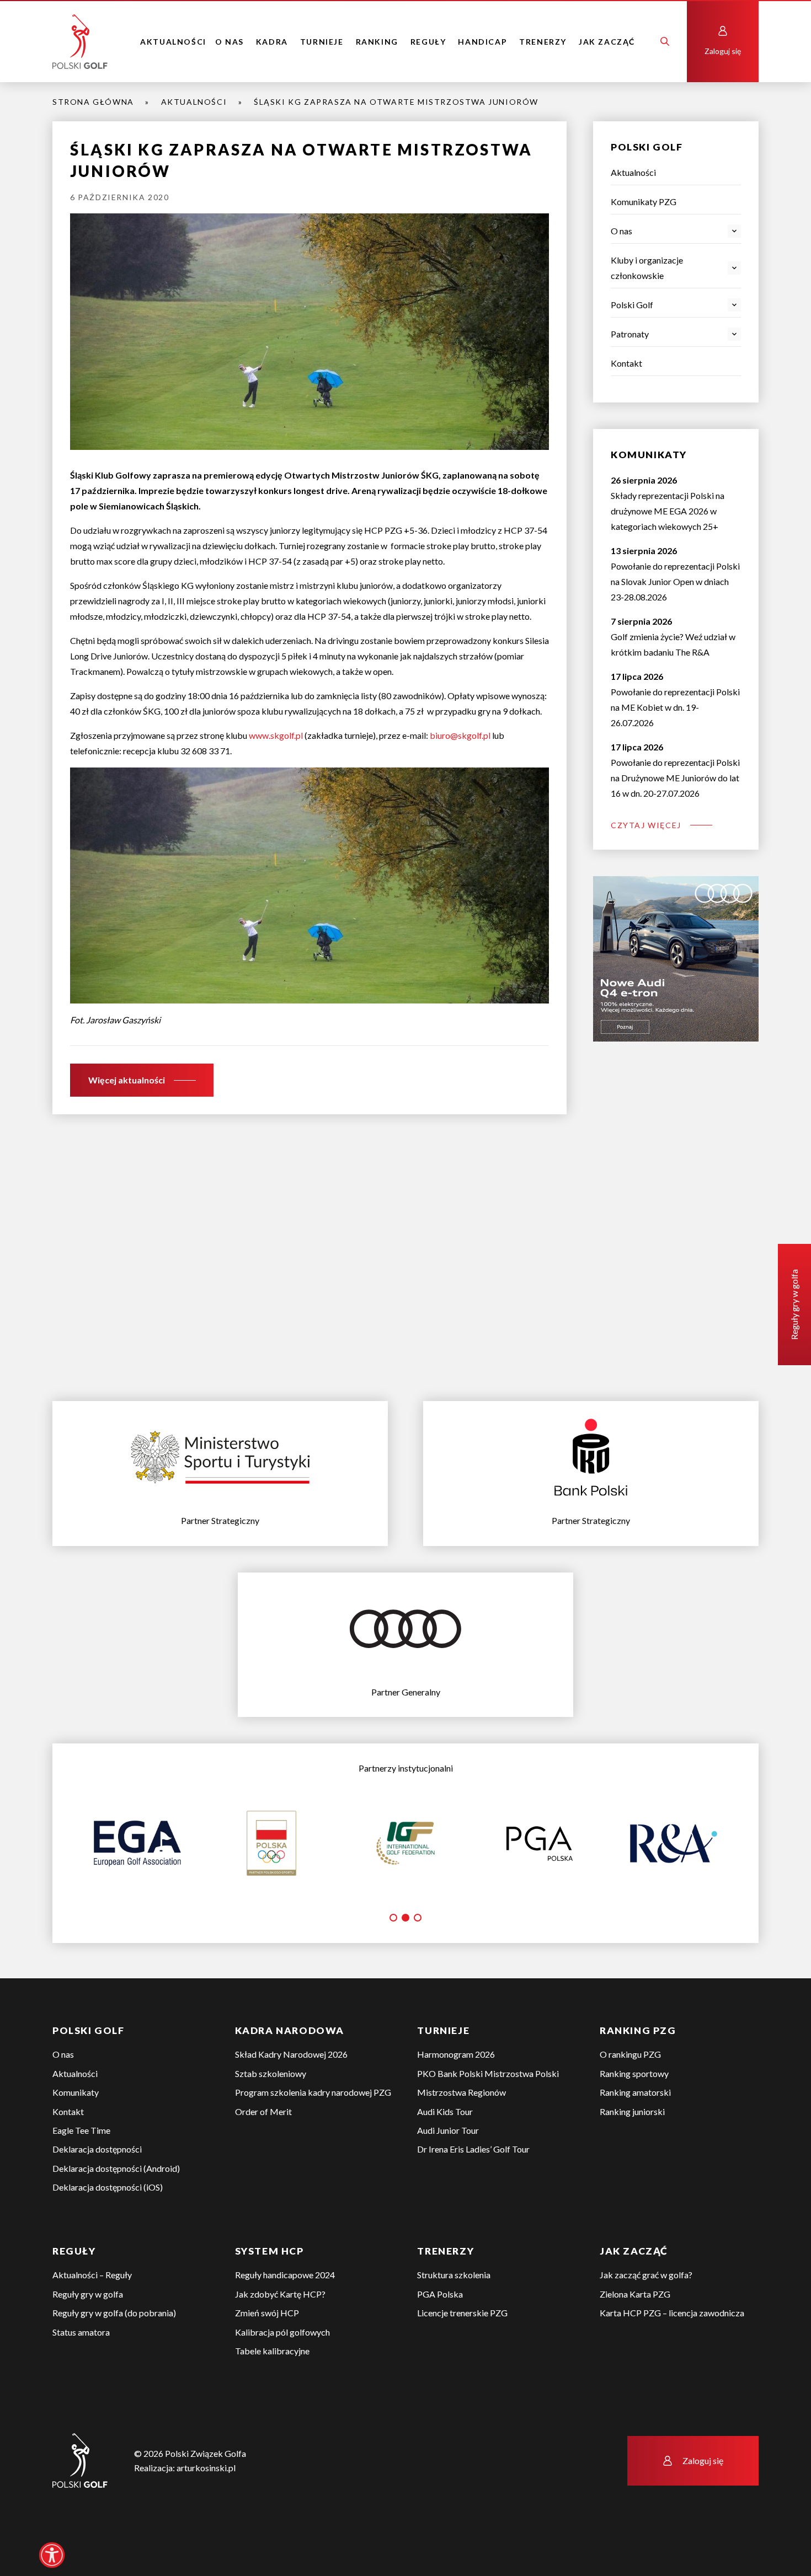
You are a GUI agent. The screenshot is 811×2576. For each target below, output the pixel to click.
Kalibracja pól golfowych (282, 2371)
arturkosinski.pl (206, 2506)
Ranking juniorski (632, 2150)
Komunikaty (76, 2131)
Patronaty (630, 334)
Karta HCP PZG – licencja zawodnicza (672, 2351)
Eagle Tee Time (81, 2169)
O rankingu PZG (630, 2093)
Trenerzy (543, 42)
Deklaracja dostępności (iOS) (108, 2226)
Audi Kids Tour (445, 2150)
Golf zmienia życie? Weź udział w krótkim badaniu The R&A (673, 637)
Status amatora (81, 2371)
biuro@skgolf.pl (460, 735)
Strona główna (93, 102)
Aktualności (173, 42)
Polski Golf (632, 305)
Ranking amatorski (635, 2131)
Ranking (377, 42)
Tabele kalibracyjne (272, 2389)
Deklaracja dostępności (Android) (116, 2207)
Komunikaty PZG (644, 202)
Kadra (272, 42)
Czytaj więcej (646, 825)
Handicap (482, 42)
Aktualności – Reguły (92, 2313)
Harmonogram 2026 (456, 2093)
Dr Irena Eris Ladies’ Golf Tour (473, 2188)
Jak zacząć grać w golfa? (646, 2313)
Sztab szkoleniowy (271, 2112)
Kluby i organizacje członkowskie (647, 268)
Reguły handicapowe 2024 (285, 2313)
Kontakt (626, 363)
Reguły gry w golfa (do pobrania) (114, 2351)
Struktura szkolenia (454, 2313)
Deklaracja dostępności (97, 2188)
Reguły (428, 42)
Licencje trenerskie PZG (462, 2351)
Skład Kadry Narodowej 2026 (291, 2093)
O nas (230, 42)
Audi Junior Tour (448, 2169)
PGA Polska (440, 2333)
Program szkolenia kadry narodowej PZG (313, 2131)
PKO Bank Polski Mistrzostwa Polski (488, 2112)
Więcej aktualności (127, 1080)
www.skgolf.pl (276, 735)
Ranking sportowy (634, 2112)
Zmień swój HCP (267, 2351)
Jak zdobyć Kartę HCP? (280, 2333)
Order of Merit (263, 2150)
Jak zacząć (607, 42)
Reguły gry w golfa (88, 2333)
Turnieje (322, 42)
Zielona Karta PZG (635, 2333)
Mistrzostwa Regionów (461, 2131)
